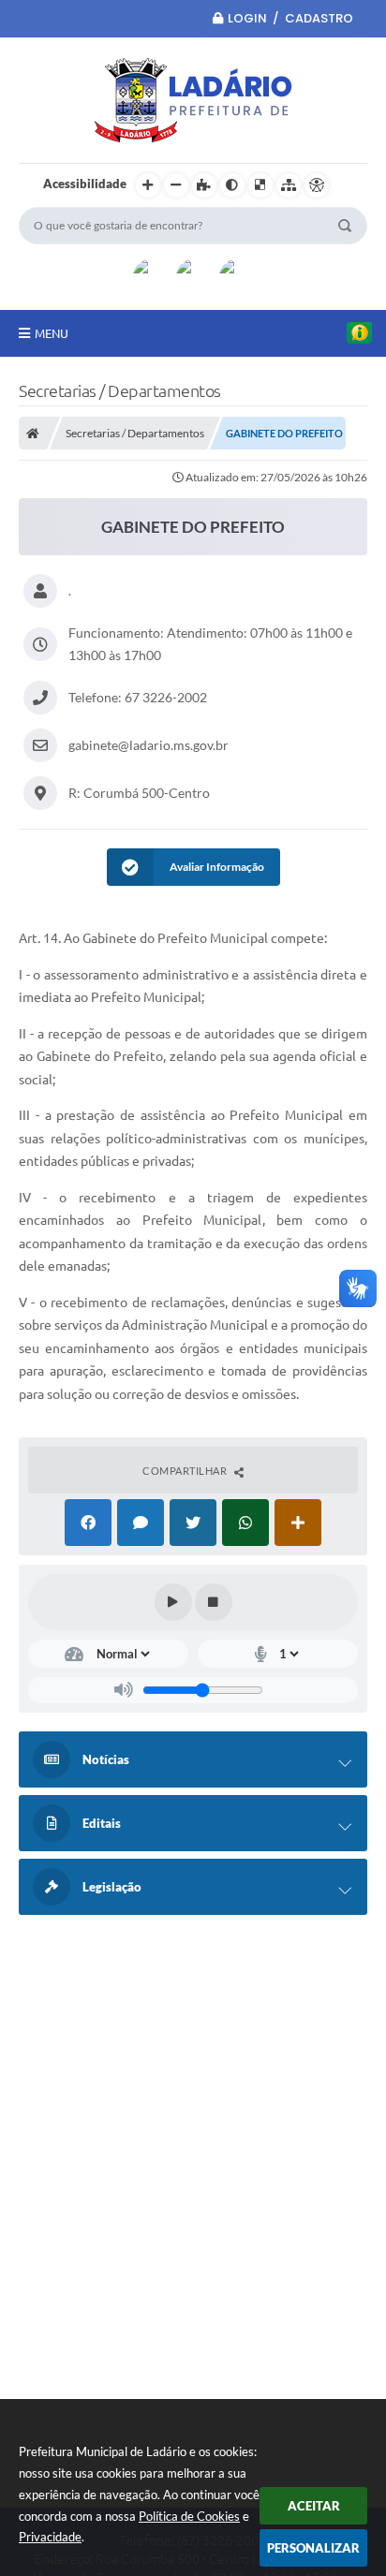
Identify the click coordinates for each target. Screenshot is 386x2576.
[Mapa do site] (289, 185)
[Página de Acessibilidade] (317, 185)
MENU (52, 333)
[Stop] (214, 1602)
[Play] (173, 1602)
